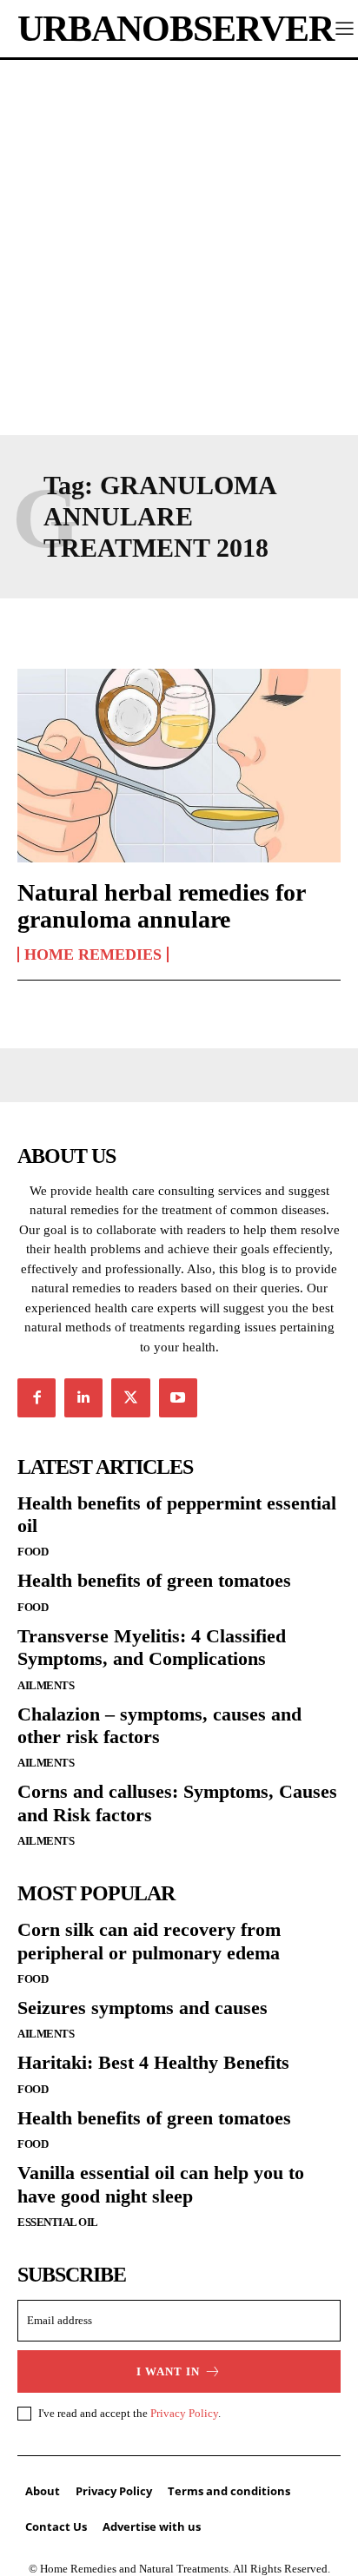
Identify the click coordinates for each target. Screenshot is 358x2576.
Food (33, 1552)
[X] (130, 1397)
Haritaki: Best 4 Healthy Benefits (153, 2062)
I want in (168, 2371)
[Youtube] (178, 1397)
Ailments (46, 1685)
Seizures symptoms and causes (143, 2008)
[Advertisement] (179, 248)
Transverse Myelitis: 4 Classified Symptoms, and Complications (152, 1647)
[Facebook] (36, 1397)
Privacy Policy (184, 2413)
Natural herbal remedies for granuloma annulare (162, 906)
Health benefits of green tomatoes (154, 1580)
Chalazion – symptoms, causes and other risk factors (159, 1725)
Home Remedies (93, 954)
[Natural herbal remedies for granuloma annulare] (179, 766)
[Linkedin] (83, 1397)
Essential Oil (58, 2222)
